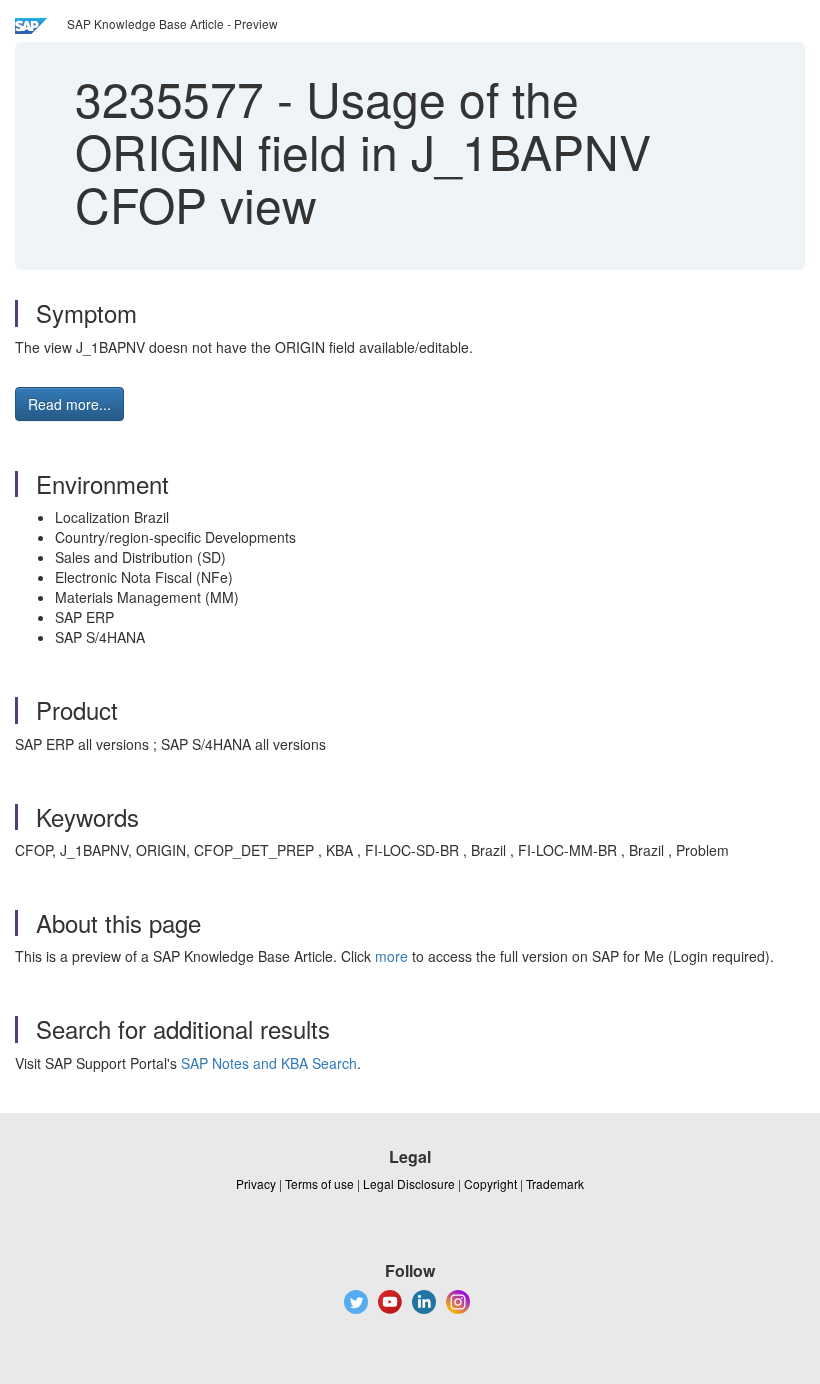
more (391, 956)
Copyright (490, 1183)
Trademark (555, 1183)
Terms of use (319, 1183)
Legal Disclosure (409, 1183)
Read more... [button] (69, 404)
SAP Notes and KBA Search (269, 1063)
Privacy (256, 1183)
